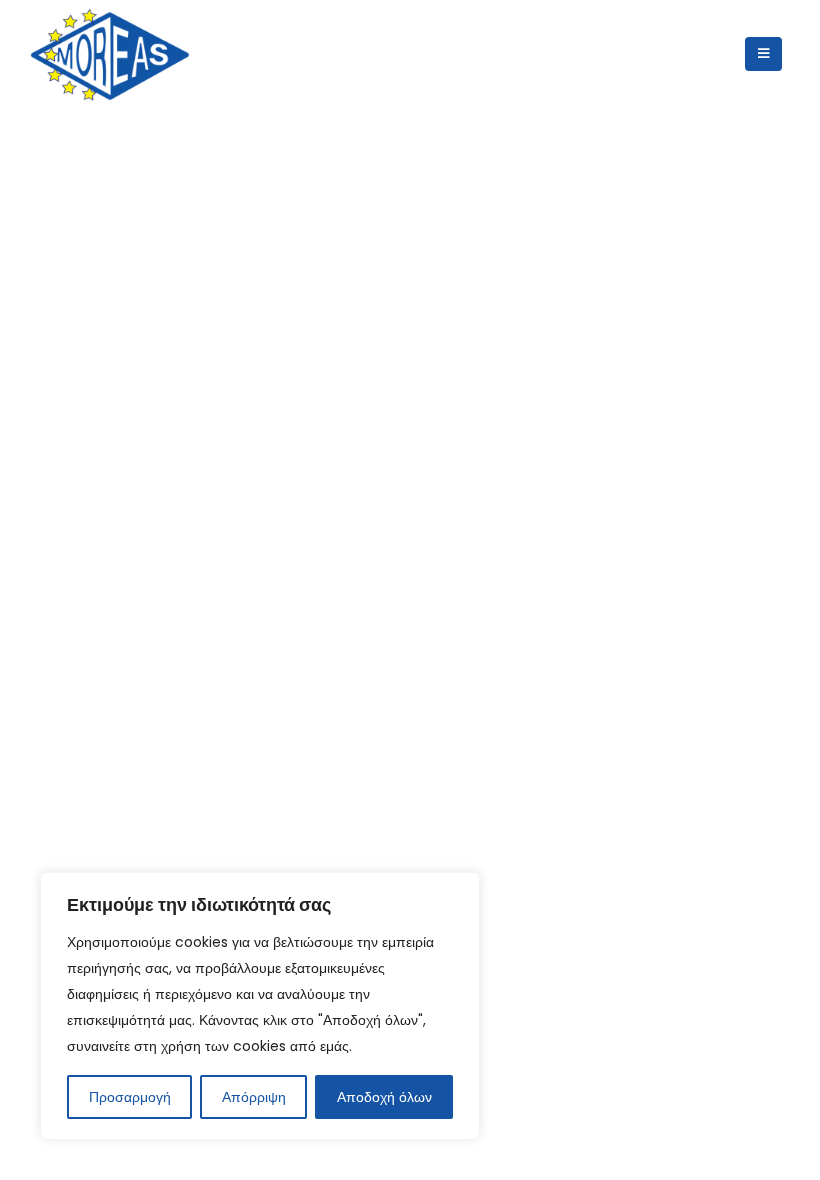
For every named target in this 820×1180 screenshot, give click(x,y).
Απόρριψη (254, 1097)
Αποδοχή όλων (384, 1097)
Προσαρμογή (130, 1097)
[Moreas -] (110, 54)
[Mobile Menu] (763, 54)
